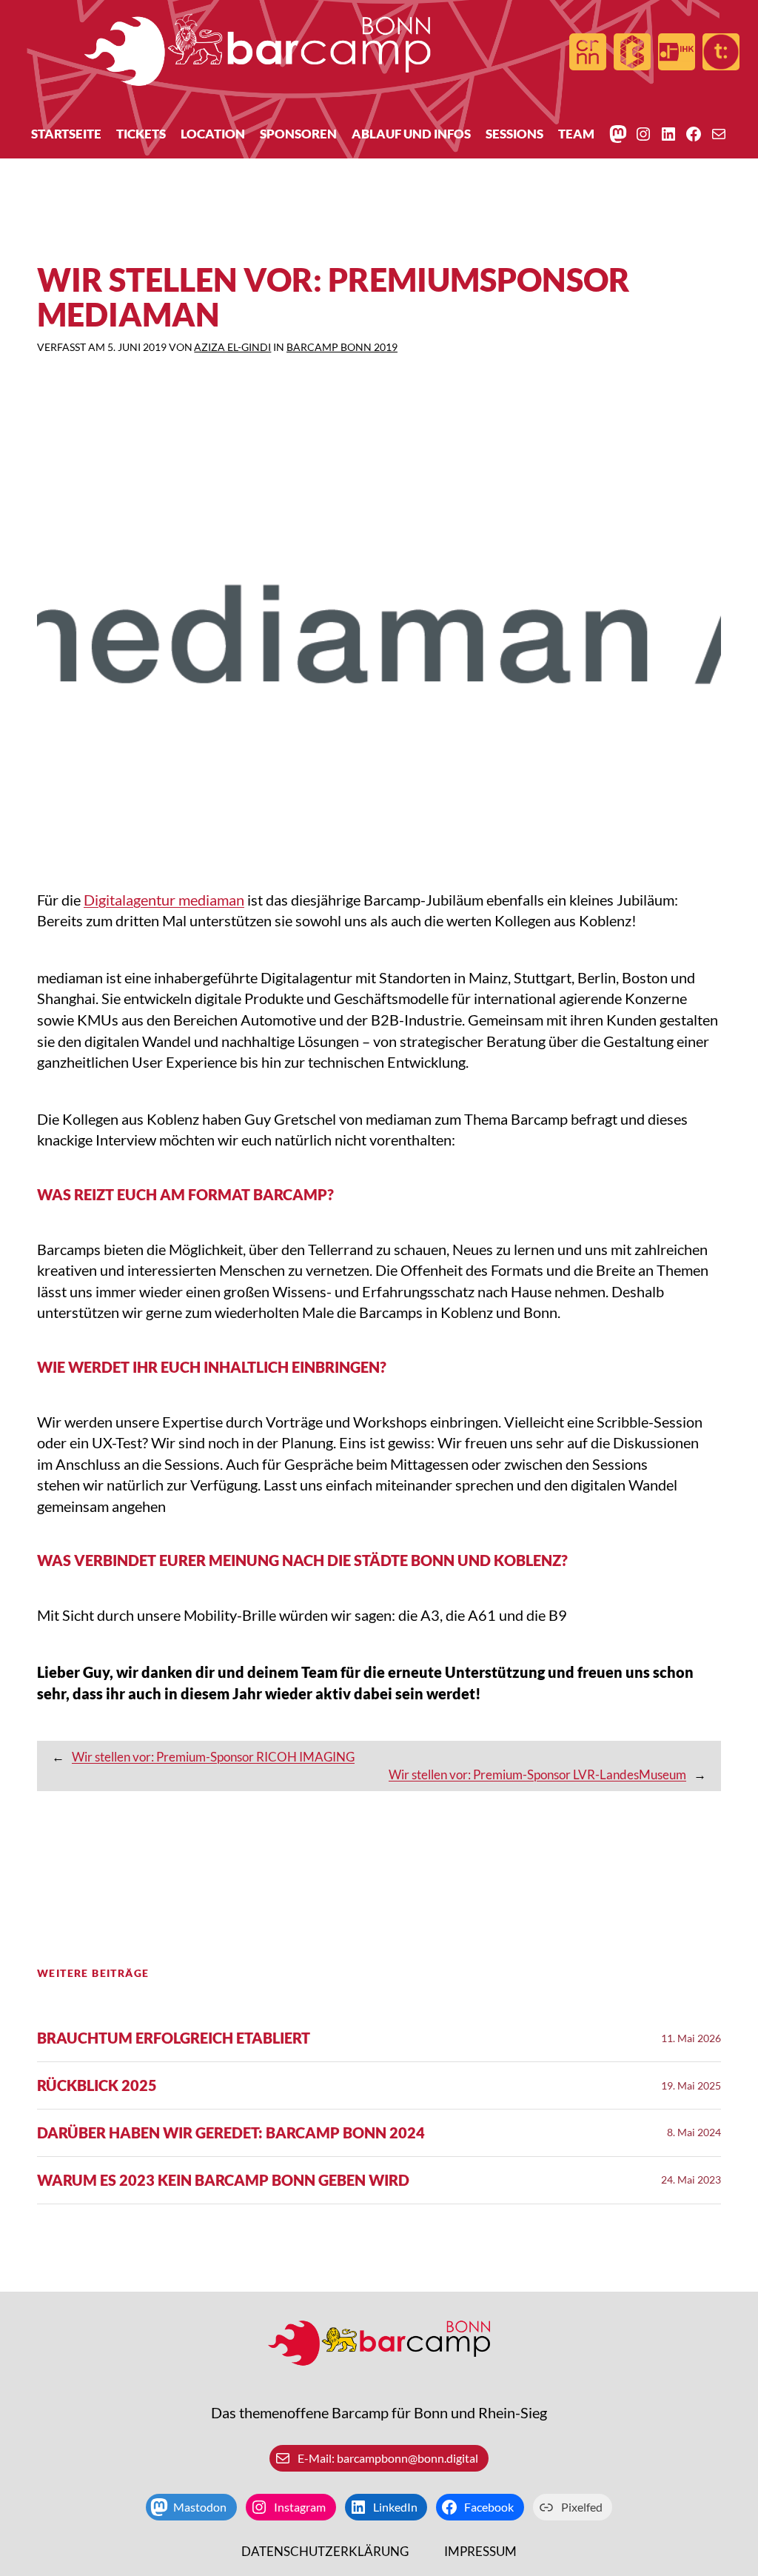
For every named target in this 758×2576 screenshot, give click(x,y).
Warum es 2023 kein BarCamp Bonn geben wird (223, 2180)
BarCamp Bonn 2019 (342, 347)
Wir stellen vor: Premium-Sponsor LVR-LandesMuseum (537, 1774)
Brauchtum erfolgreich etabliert (174, 2038)
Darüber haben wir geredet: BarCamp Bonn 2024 (231, 2133)
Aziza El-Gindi (232, 347)
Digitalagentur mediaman (164, 900)
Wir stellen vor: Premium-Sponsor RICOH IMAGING (213, 1757)
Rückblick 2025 (97, 2085)
